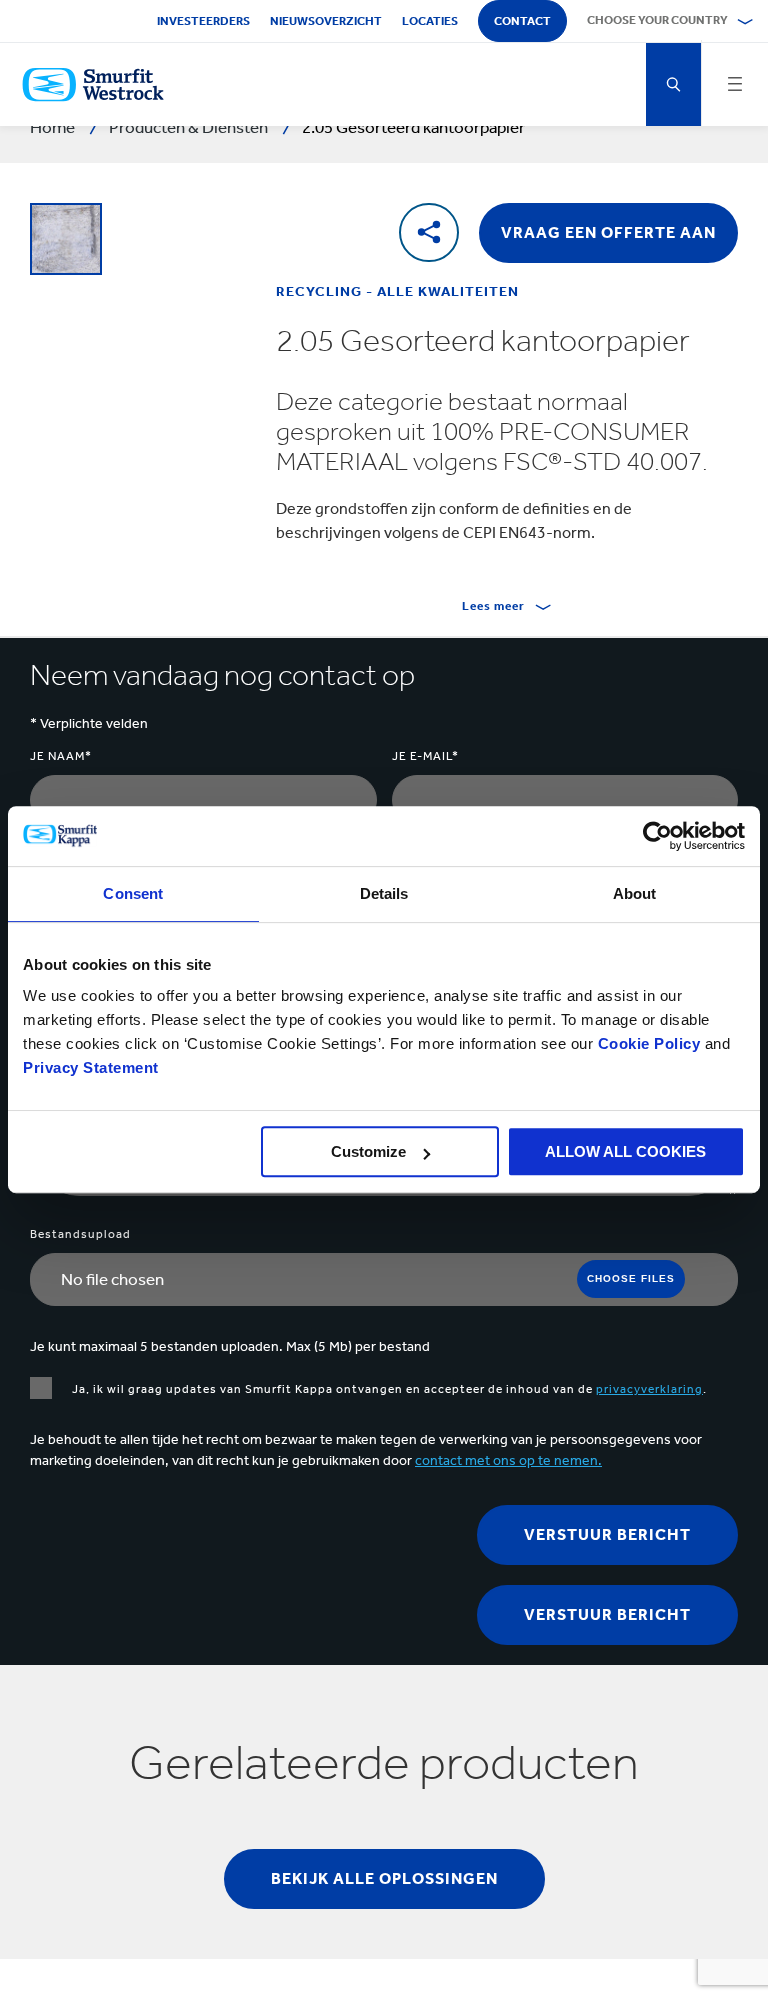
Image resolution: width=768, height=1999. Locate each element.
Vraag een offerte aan (608, 232)
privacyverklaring (649, 1389)
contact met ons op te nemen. (508, 1460)
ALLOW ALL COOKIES (625, 1151)
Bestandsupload (80, 1234)
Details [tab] (384, 893)
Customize (368, 1151)
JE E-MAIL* (425, 756)
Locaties (430, 21)
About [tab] (635, 893)
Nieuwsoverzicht (326, 21)
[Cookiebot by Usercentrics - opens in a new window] (657, 836)
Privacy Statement (91, 1067)
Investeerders (203, 21)
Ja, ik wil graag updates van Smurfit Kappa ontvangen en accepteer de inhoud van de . (389, 1389)
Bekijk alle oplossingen (384, 1878)
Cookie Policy (649, 1043)
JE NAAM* (61, 756)
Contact (522, 21)
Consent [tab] (133, 893)
